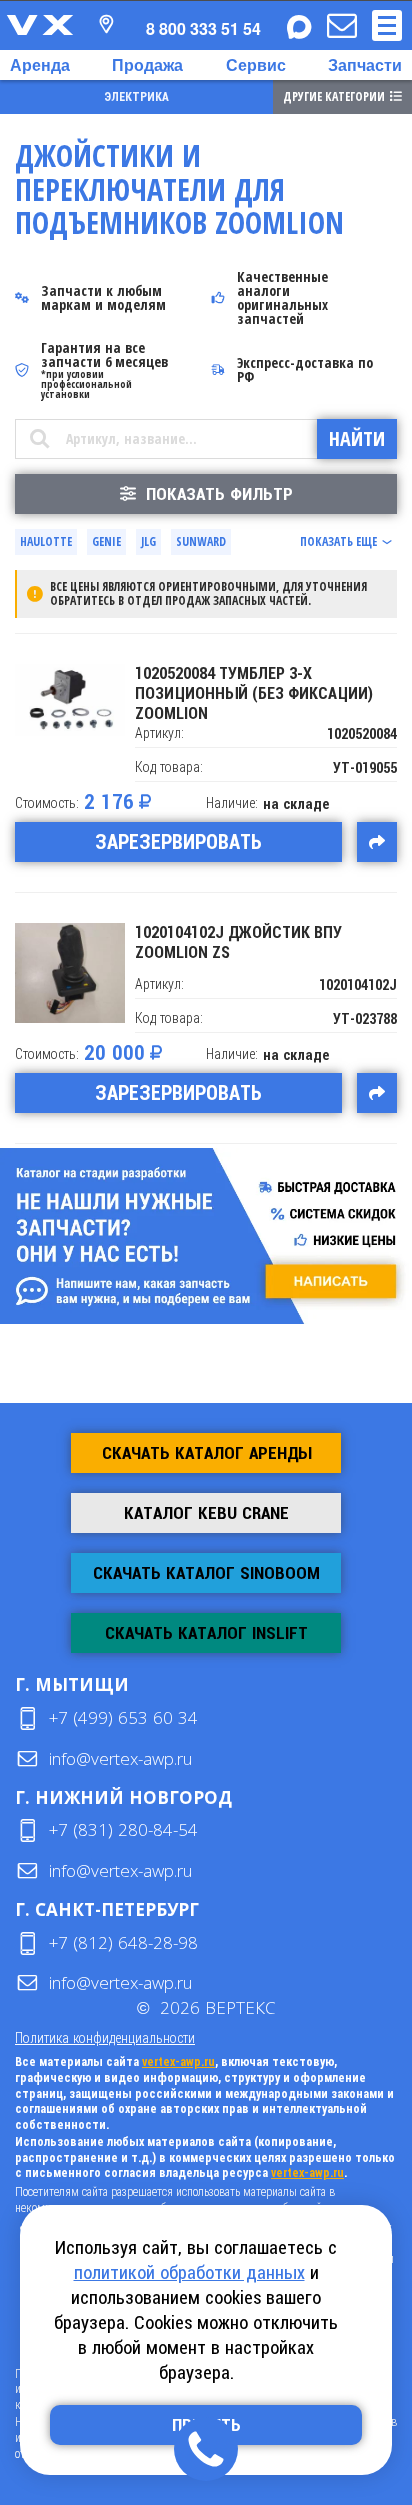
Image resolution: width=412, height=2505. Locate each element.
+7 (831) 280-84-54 (123, 1829)
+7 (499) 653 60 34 (123, 1717)
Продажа (147, 64)
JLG (148, 541)
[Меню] (387, 25)
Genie (106, 541)
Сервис (256, 64)
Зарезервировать (178, 842)
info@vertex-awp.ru (120, 1758)
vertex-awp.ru (178, 2062)
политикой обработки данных (189, 2272)
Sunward (201, 541)
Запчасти (365, 64)
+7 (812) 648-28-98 (123, 1942)
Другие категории (334, 96)
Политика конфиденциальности (105, 2037)
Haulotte (46, 541)
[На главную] (40, 25)
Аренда (40, 64)
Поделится (377, 842)
